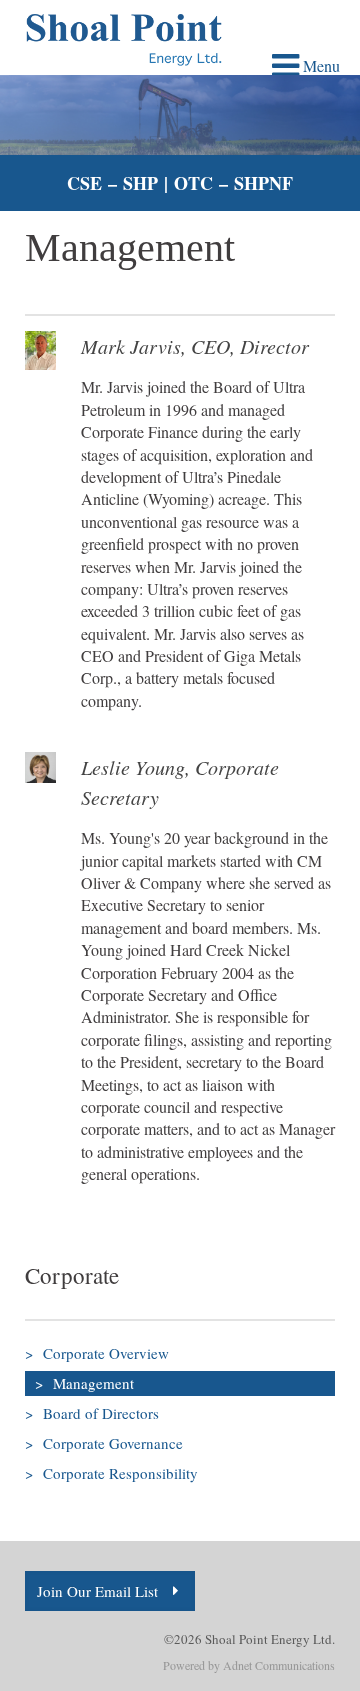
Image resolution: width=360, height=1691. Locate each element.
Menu (319, 65)
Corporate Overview (97, 1353)
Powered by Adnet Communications (249, 1665)
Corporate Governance (104, 1443)
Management (84, 1383)
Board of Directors (92, 1413)
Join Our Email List (97, 1591)
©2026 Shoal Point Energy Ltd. (249, 1639)
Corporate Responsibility (111, 1473)
